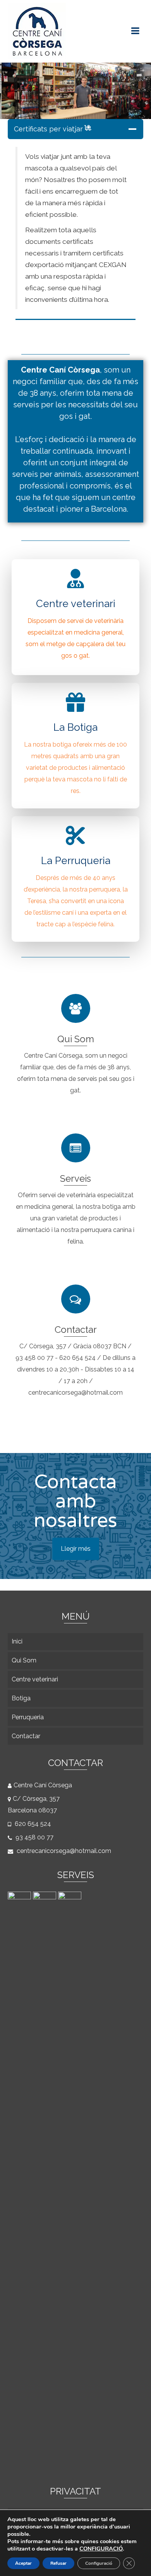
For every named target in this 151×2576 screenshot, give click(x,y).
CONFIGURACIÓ (101, 2549)
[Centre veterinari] (71, 2181)
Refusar (58, 2563)
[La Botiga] (45, 2181)
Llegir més (76, 1549)
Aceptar (23, 2563)
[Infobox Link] (75, 616)
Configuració (99, 2563)
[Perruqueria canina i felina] (20, 2181)
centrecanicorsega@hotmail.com (63, 1851)
